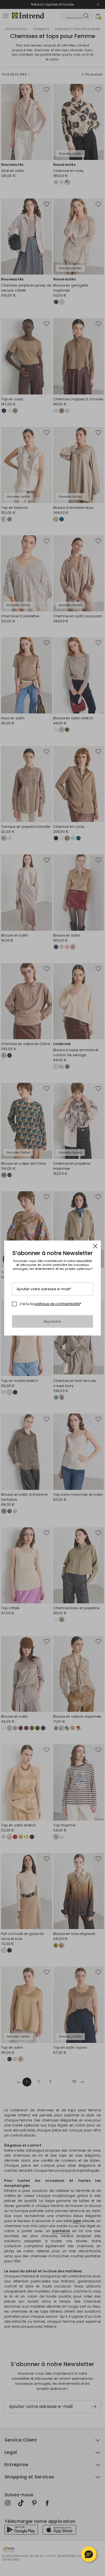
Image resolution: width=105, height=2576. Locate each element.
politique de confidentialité (57, 1304)
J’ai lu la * (50, 1304)
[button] (89, 2554)
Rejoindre (53, 1321)
